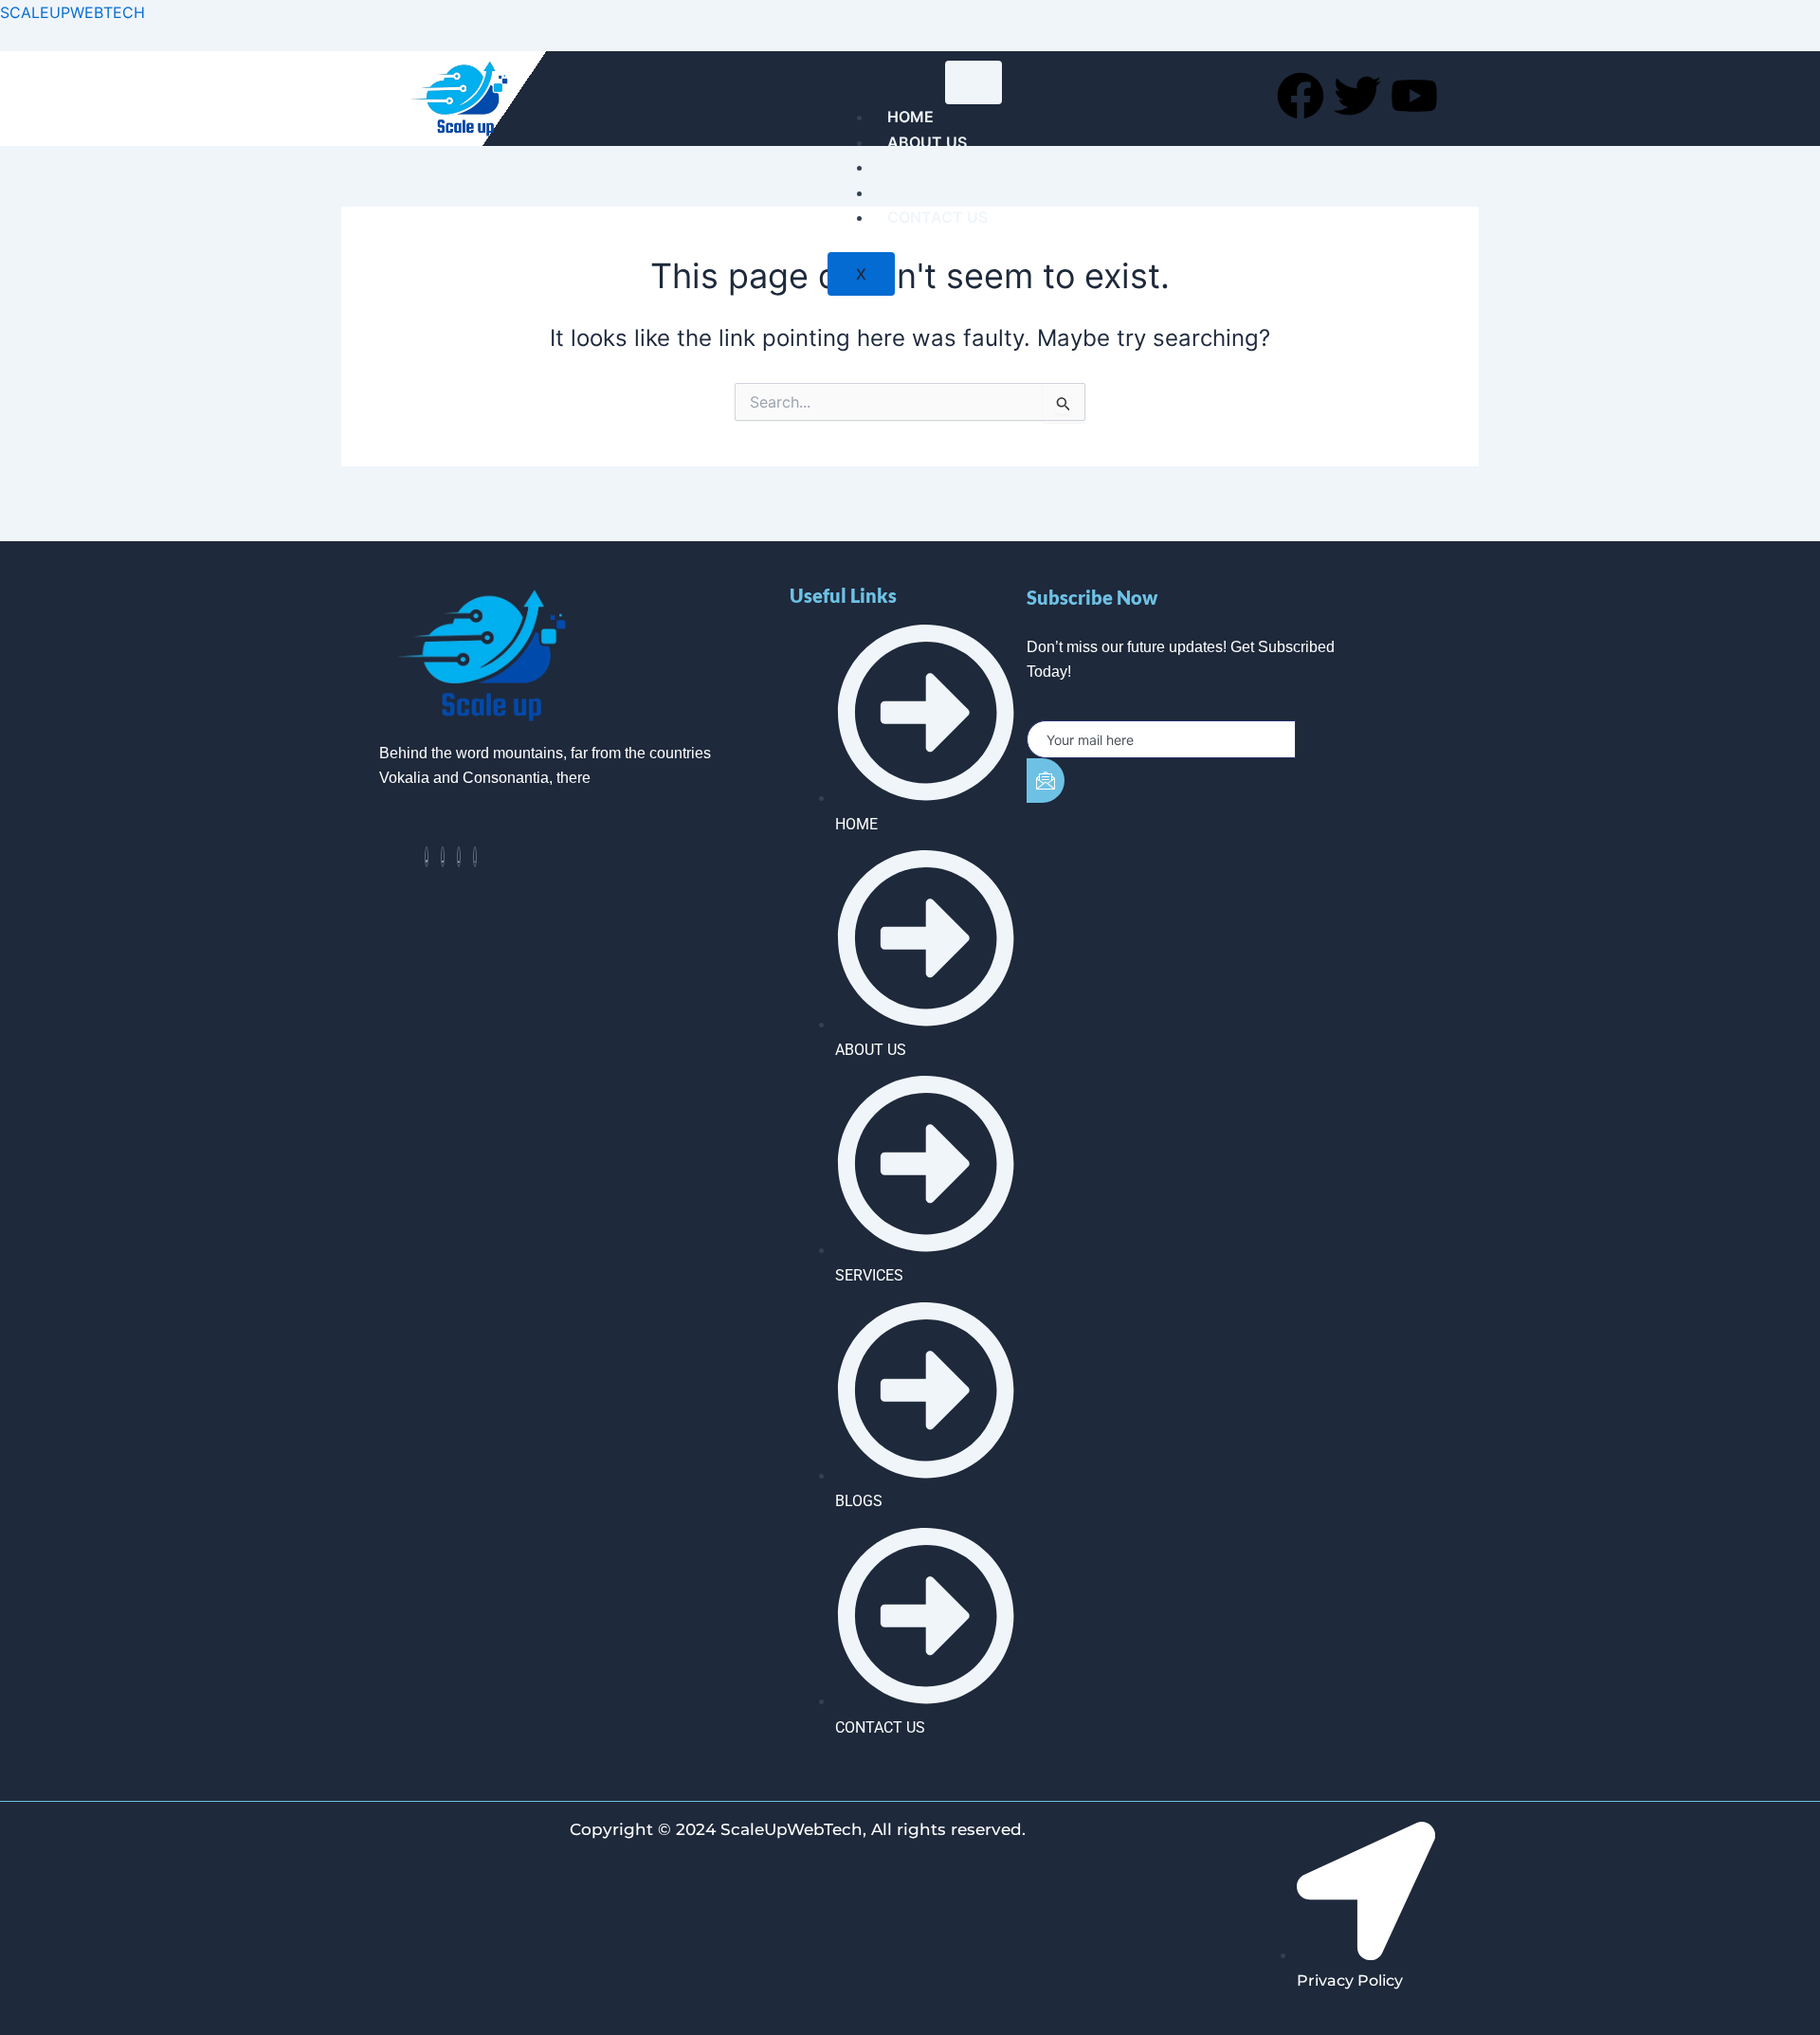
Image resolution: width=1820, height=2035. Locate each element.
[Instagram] (475, 857)
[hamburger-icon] (974, 82)
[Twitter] (443, 857)
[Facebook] (427, 857)
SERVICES (924, 167)
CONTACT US (937, 217)
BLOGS (913, 192)
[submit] (1046, 781)
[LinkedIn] (459, 857)
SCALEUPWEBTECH (73, 12)
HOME (910, 117)
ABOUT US (927, 142)
